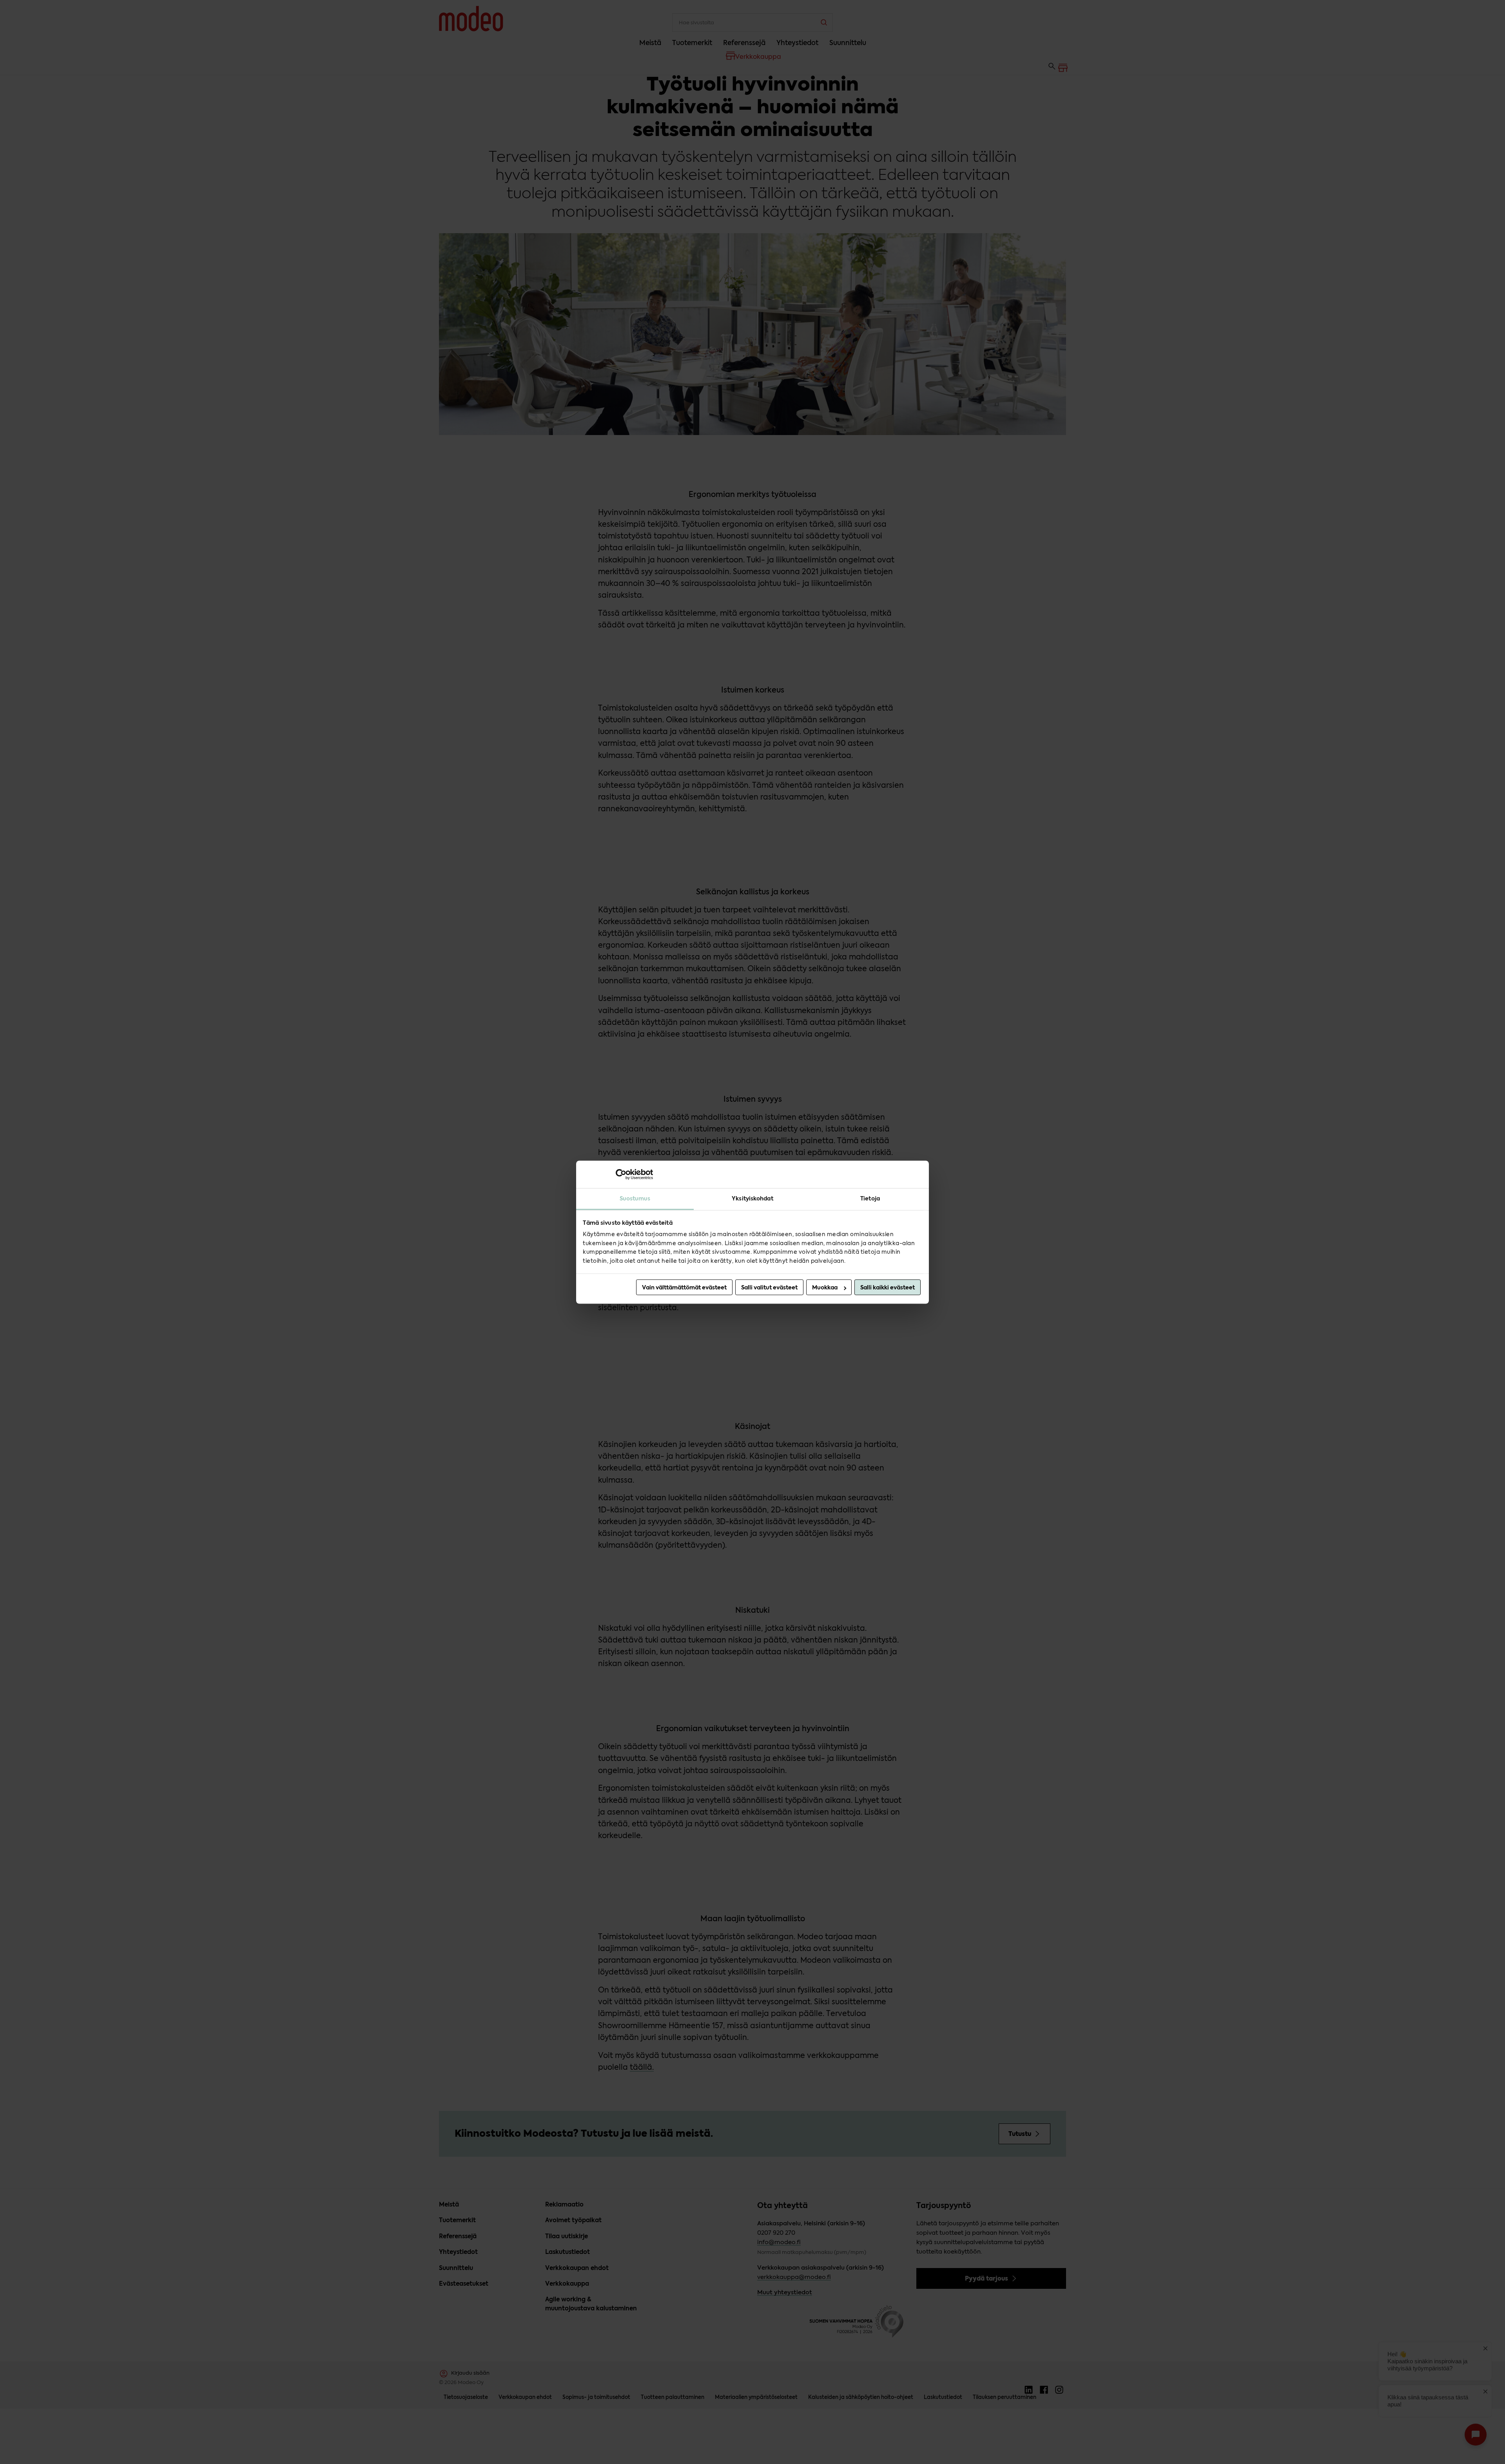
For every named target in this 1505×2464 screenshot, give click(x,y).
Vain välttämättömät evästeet (684, 1287)
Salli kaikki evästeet (888, 1287)
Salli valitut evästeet (769, 1287)
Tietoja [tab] (870, 1198)
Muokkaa (825, 1287)
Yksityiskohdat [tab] (752, 1198)
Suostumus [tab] (635, 1198)
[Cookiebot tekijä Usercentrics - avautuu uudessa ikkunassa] (619, 1174)
